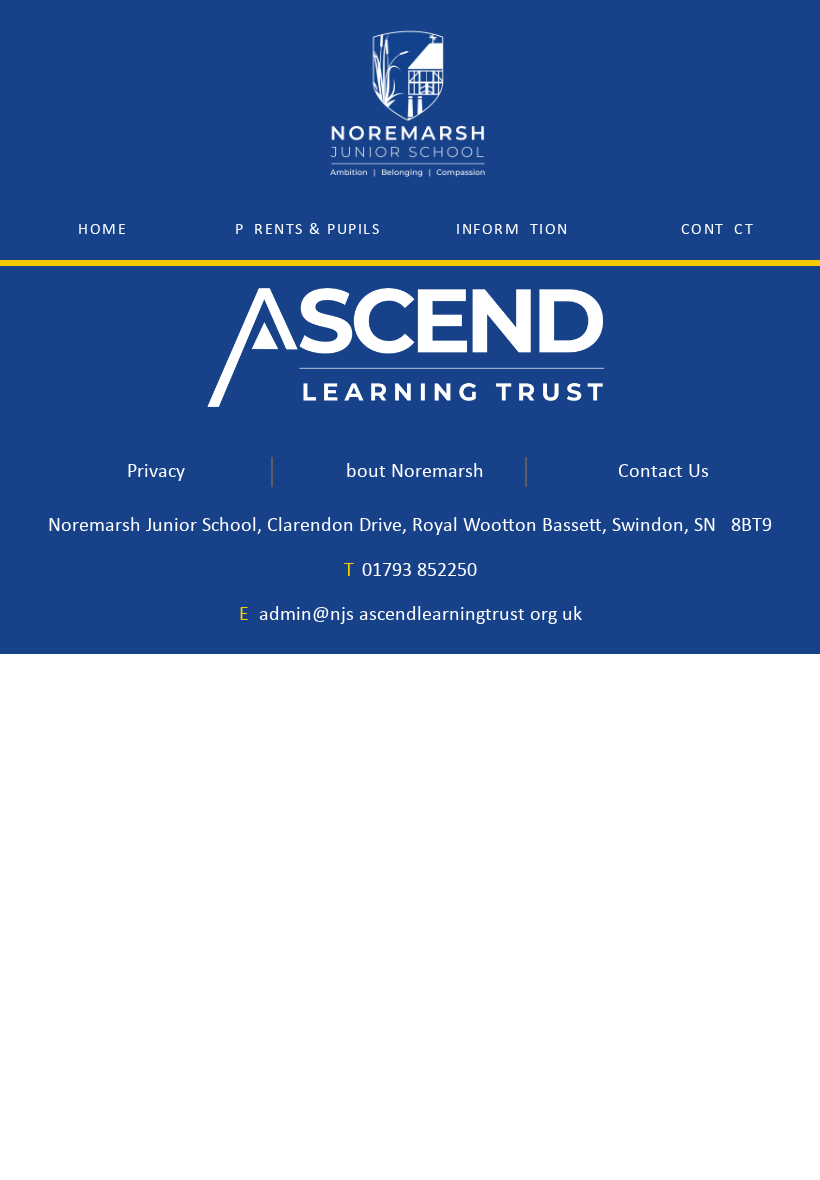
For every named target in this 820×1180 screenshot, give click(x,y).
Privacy (156, 472)
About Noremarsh (409, 472)
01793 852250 (419, 571)
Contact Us (663, 472)
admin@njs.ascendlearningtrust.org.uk (420, 615)
